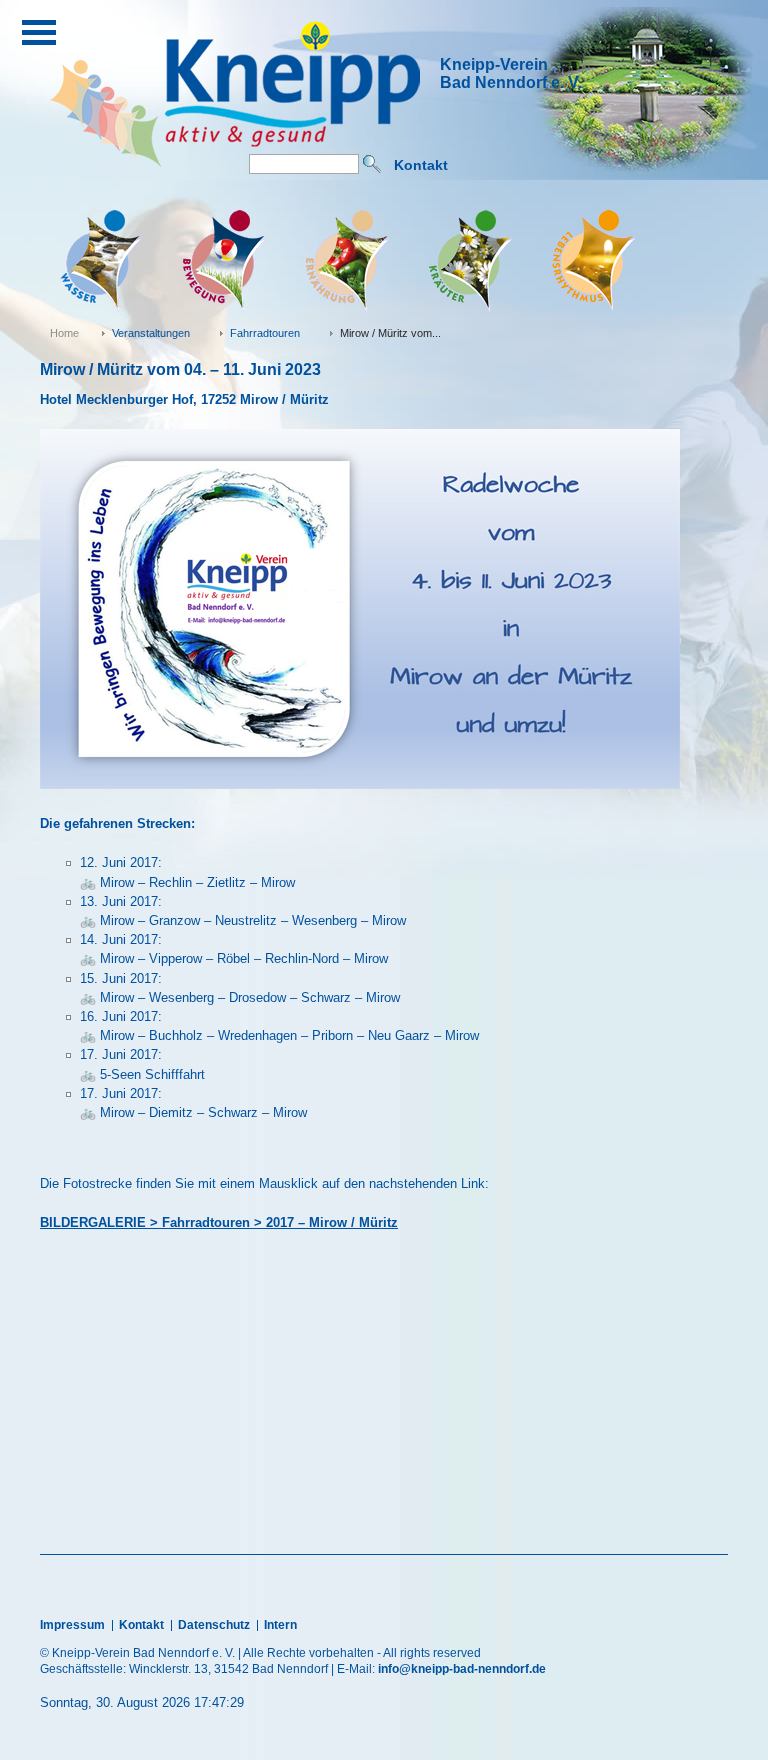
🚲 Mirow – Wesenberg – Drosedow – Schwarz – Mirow (240, 997)
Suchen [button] (372, 164)
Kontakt (421, 165)
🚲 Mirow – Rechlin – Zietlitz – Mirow (187, 882)
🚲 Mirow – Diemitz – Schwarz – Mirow (193, 1112)
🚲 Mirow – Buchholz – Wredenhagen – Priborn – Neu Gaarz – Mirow (279, 1035)
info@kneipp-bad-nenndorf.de (462, 1669)
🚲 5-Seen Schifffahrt (142, 1074)
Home (64, 333)
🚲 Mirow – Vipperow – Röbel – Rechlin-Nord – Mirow (234, 958)
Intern (280, 1625)
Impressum (72, 1625)
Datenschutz (214, 1625)
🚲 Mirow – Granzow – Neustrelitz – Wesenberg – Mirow (243, 920)
